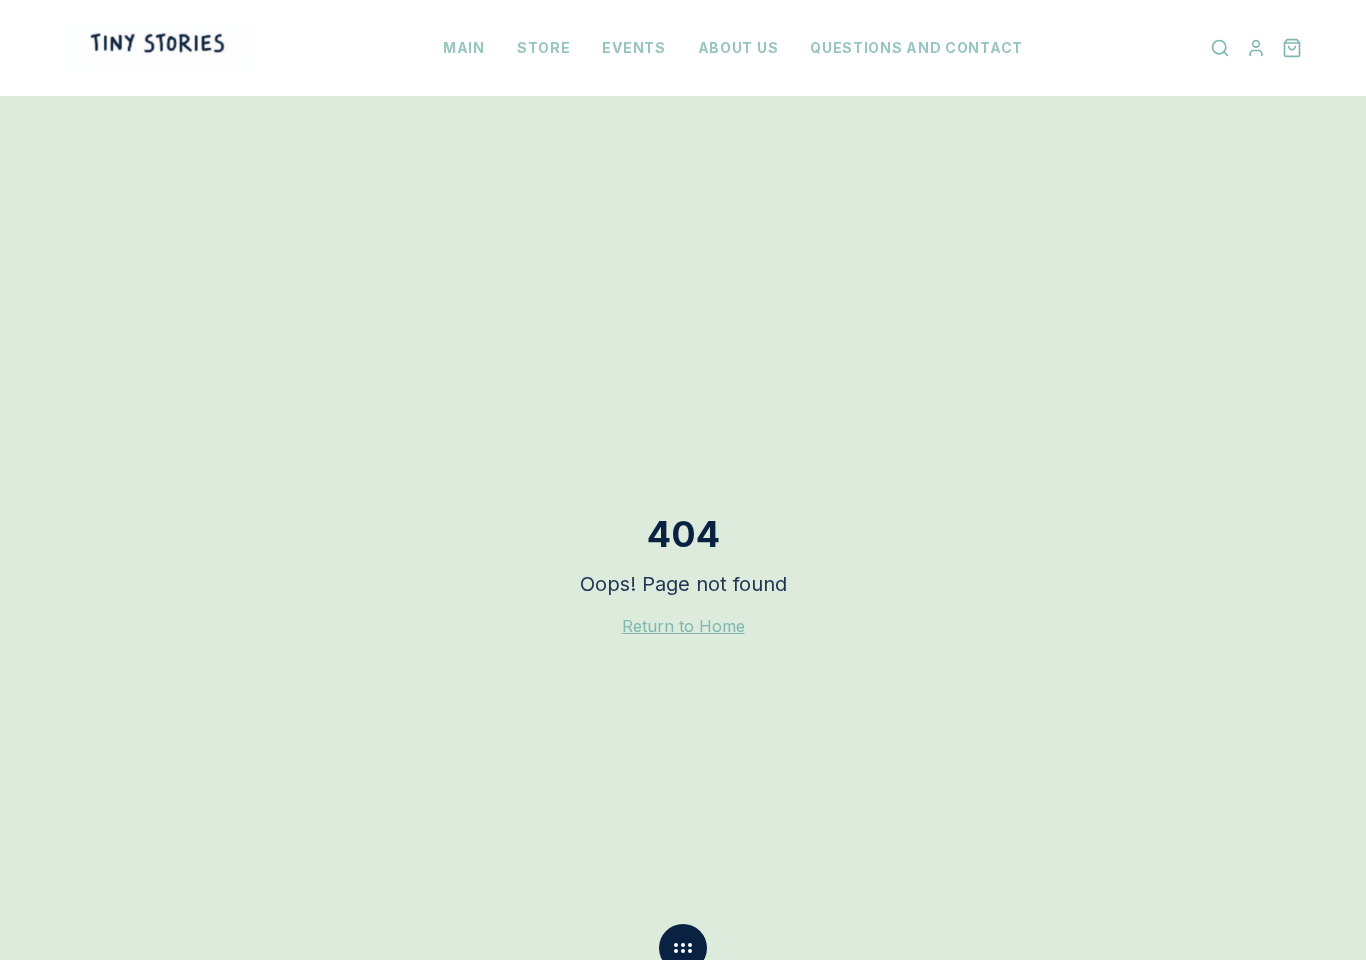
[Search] (1220, 48)
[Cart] (1292, 48)
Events (633, 47)
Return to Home (683, 626)
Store (544, 47)
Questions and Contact (916, 47)
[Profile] (1256, 48)
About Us (738, 47)
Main (464, 47)
